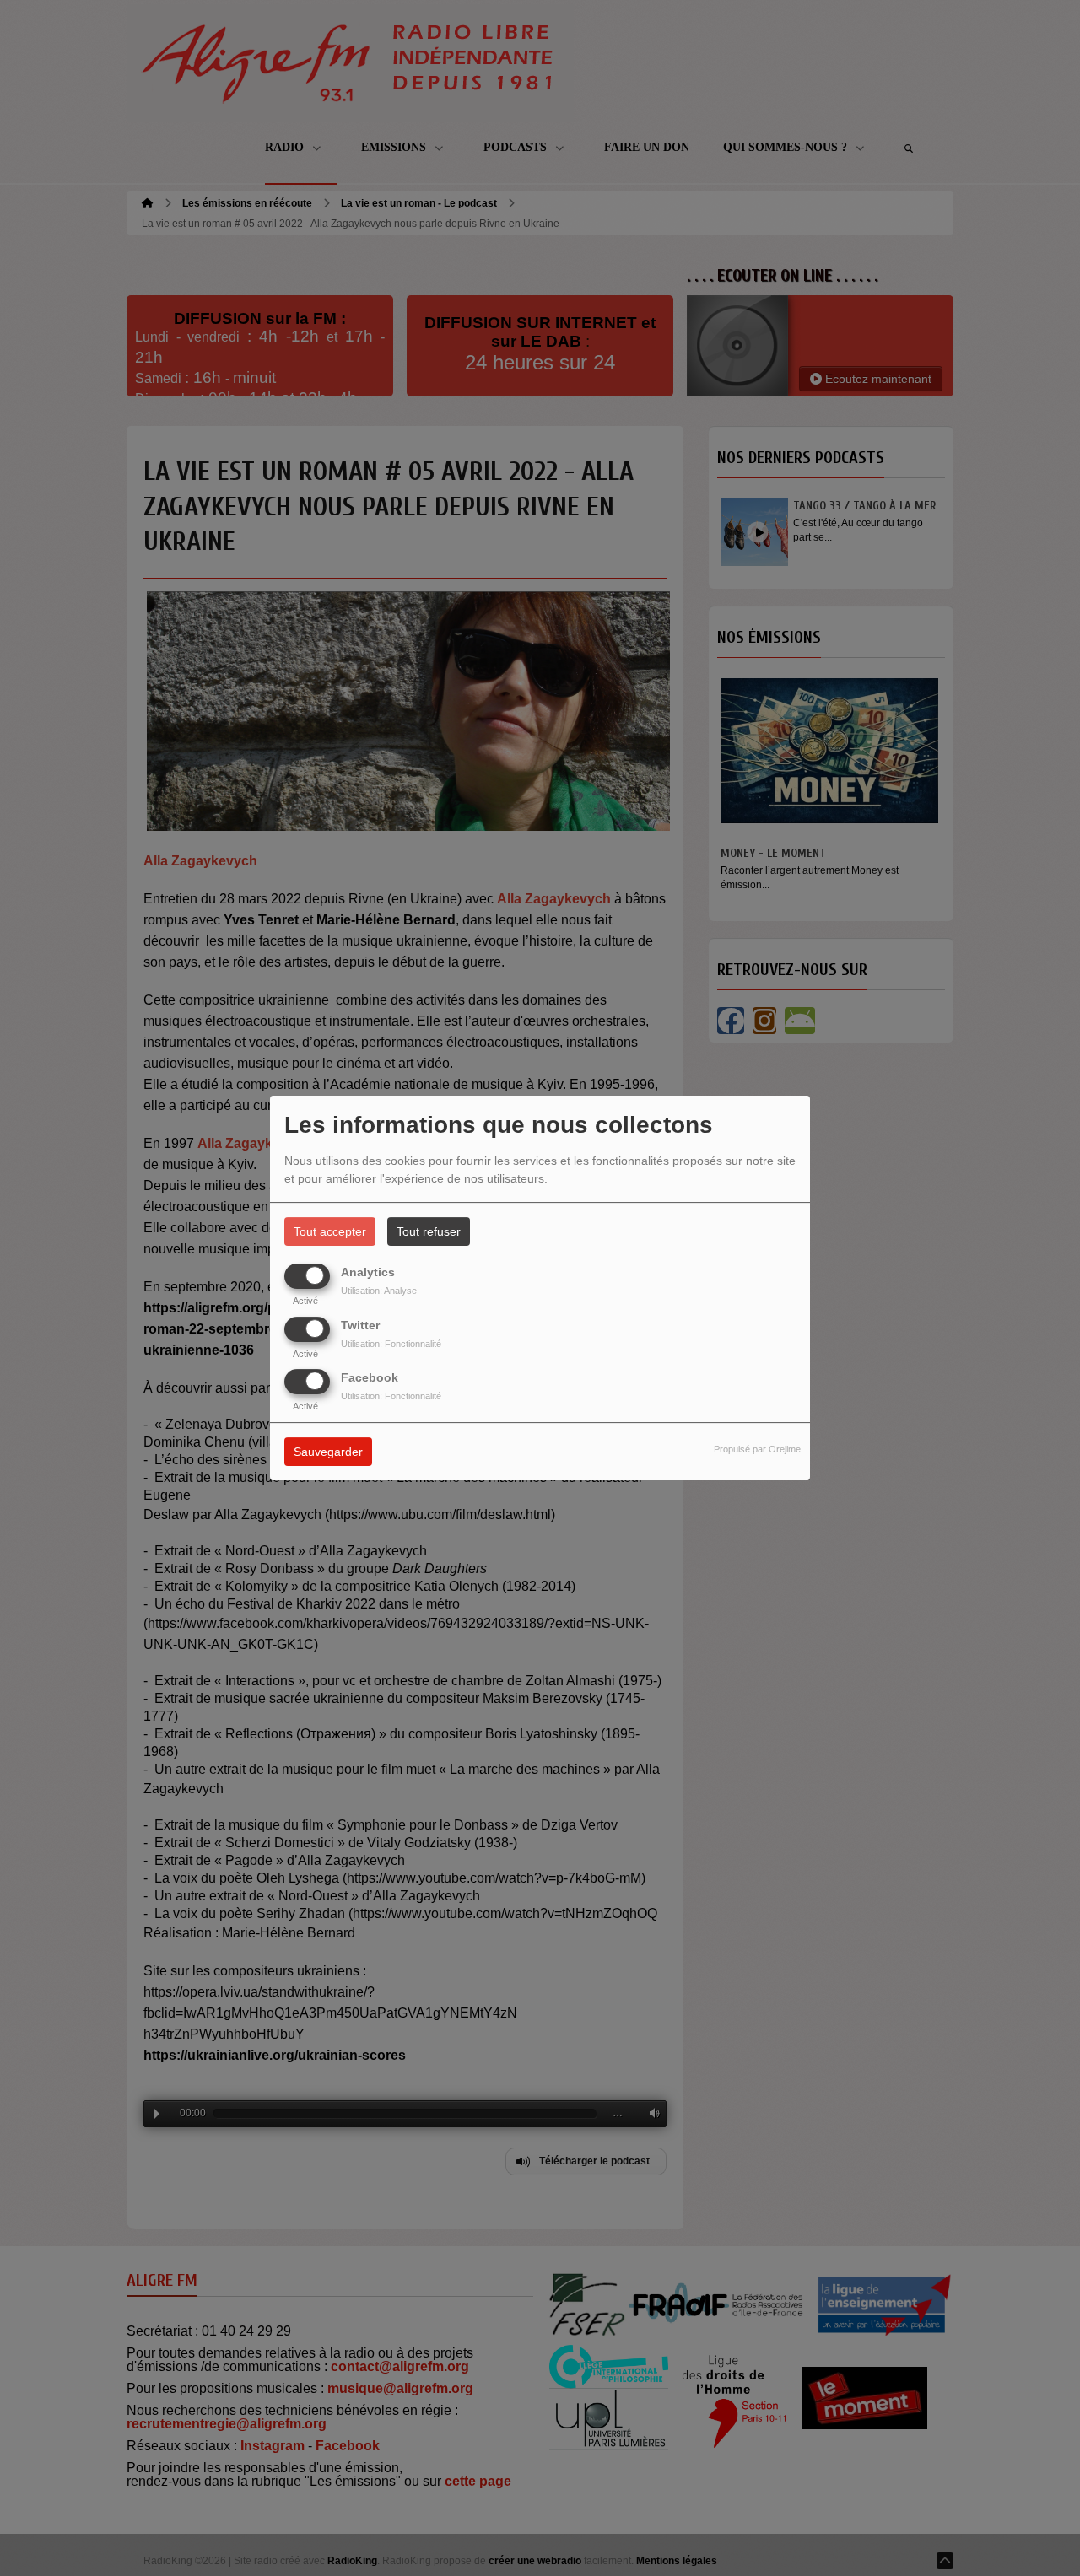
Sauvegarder (328, 1452)
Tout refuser (429, 1231)
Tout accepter (330, 1231)
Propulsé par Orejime (757, 1449)
